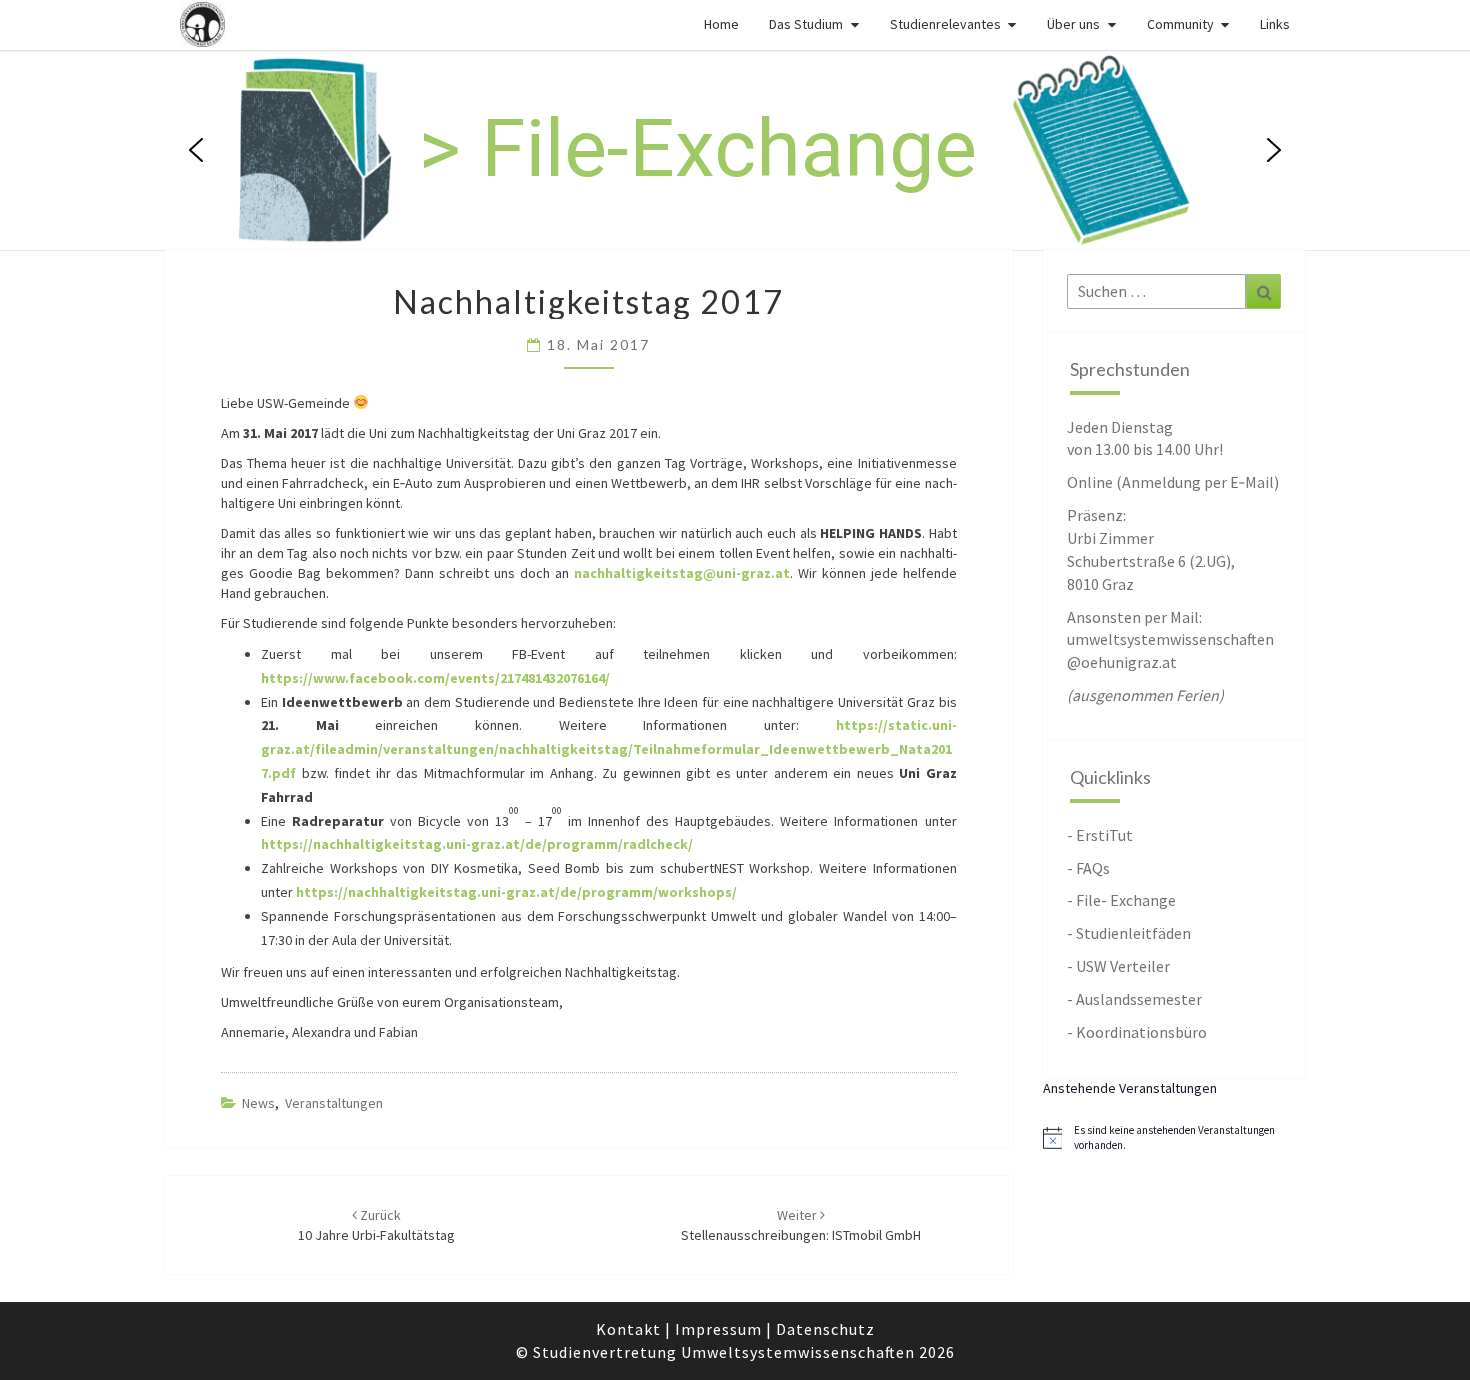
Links (1275, 24)
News (258, 1103)
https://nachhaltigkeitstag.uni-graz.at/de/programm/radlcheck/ (477, 844)
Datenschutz (825, 1329)
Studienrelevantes (945, 24)
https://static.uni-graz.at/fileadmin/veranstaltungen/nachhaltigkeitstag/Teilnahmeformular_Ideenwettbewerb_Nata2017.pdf (609, 749)
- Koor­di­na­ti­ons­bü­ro (1137, 1032)
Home (721, 24)
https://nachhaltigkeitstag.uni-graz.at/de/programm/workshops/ (516, 892)
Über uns (1073, 24)
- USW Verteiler (1118, 966)
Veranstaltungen (334, 1103)
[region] (735, 150)
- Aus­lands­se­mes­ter (1134, 999)
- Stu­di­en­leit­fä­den (1129, 933)
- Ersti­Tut (1100, 835)
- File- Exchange (1121, 900)
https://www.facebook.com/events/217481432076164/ (435, 678)
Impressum (718, 1329)
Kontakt (628, 1329)
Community (1180, 24)
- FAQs (1088, 868)
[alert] (1174, 1138)
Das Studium (806, 24)
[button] (196, 150)
